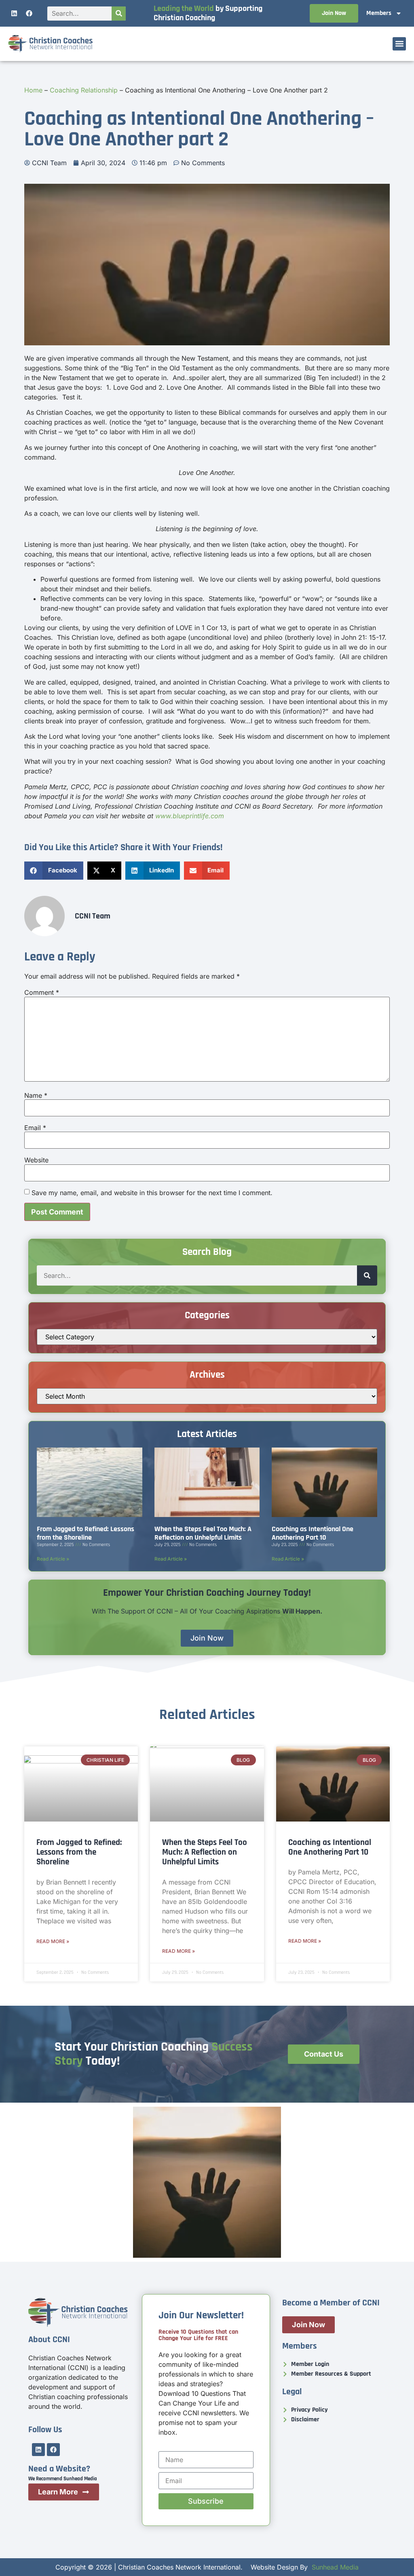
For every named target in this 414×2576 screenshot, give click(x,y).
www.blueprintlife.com (190, 816)
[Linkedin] (14, 13)
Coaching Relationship (84, 90)
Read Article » (53, 1559)
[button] (399, 44)
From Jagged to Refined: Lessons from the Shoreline (86, 1533)
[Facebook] (29, 13)
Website (36, 1160)
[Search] (119, 14)
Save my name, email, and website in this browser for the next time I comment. (152, 1193)
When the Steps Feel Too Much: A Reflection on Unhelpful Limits (203, 1533)
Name (36, 1095)
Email (35, 1128)
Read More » (53, 1941)
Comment (42, 992)
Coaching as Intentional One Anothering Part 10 (313, 1533)
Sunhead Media (335, 2567)
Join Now (334, 13)
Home (33, 90)
